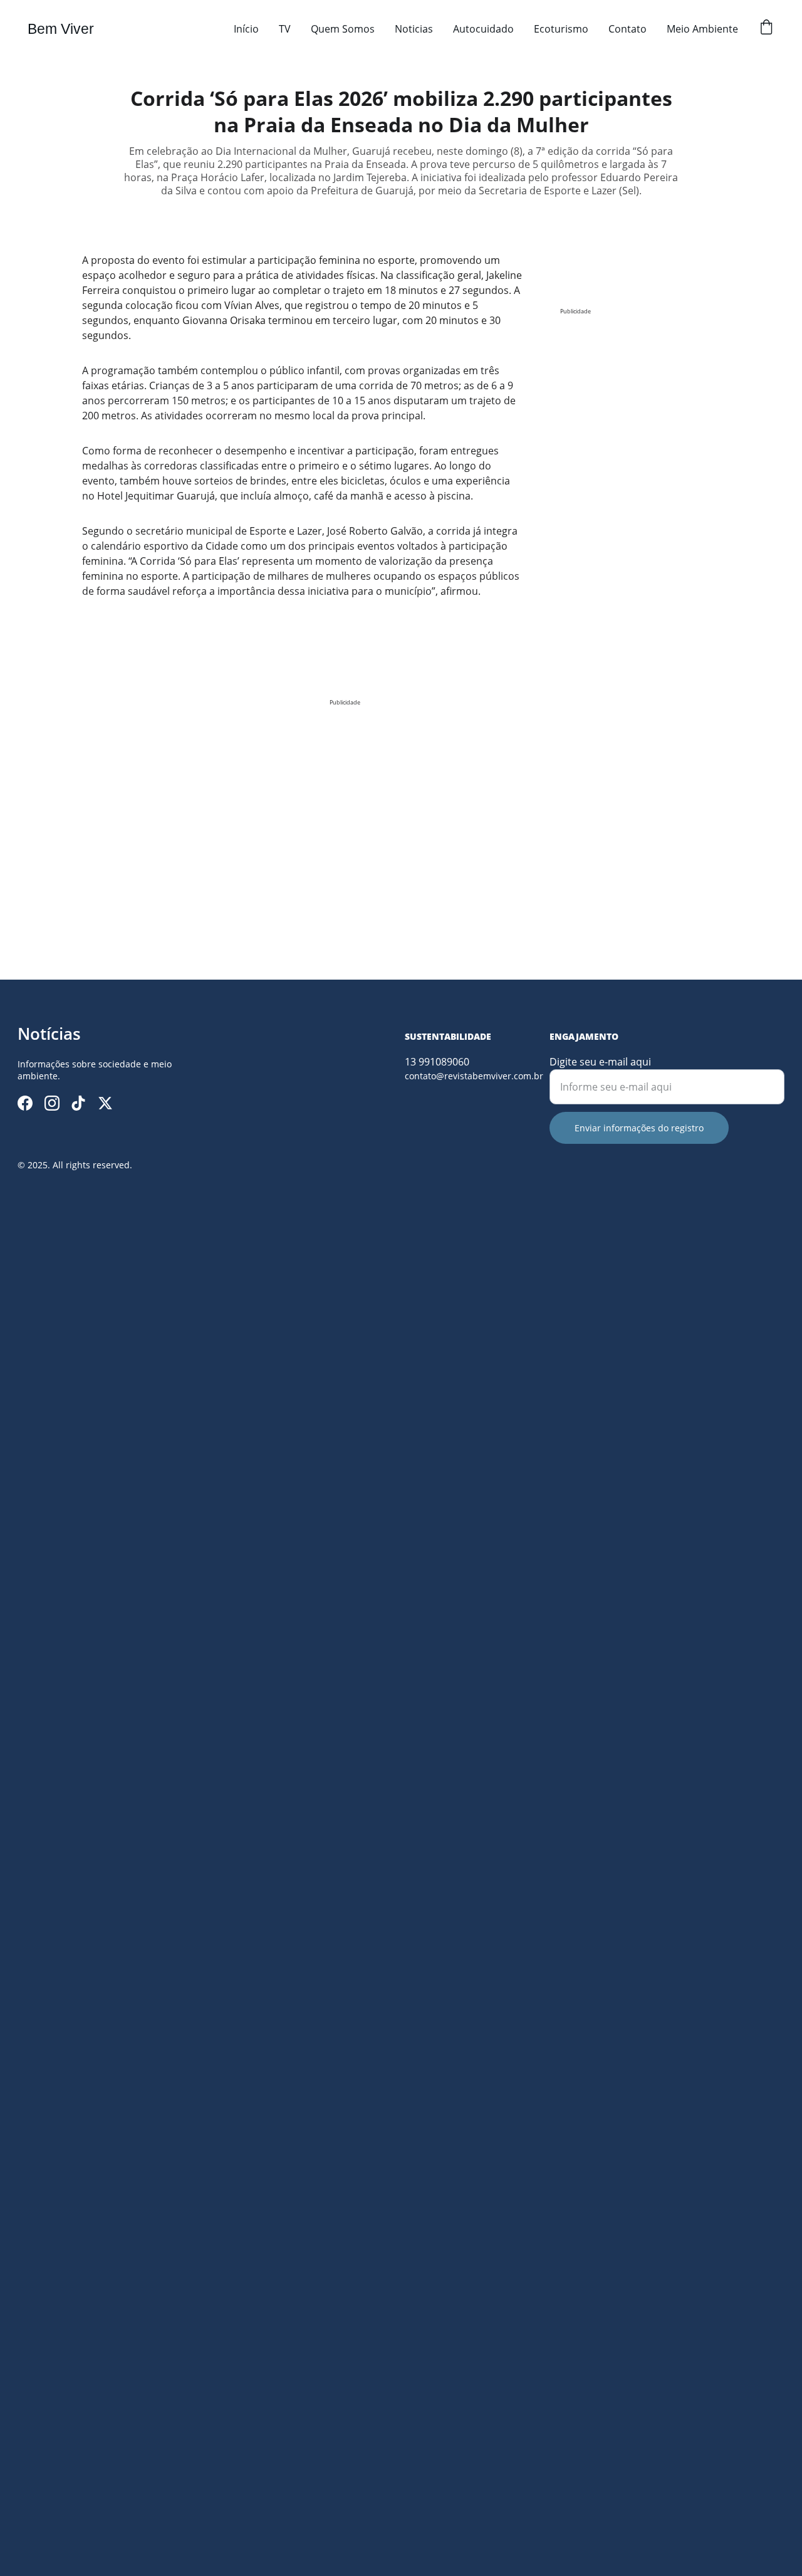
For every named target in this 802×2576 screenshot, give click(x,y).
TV (285, 29)
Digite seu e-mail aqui (600, 1062)
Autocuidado (483, 29)
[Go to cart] (766, 29)
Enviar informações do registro (639, 1128)
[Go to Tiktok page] (78, 1103)
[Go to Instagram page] (52, 1103)
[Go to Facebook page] (25, 1103)
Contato (628, 29)
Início (246, 29)
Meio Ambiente (702, 29)
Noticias (414, 29)
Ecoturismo (561, 29)
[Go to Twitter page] (105, 1103)
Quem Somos (343, 29)
